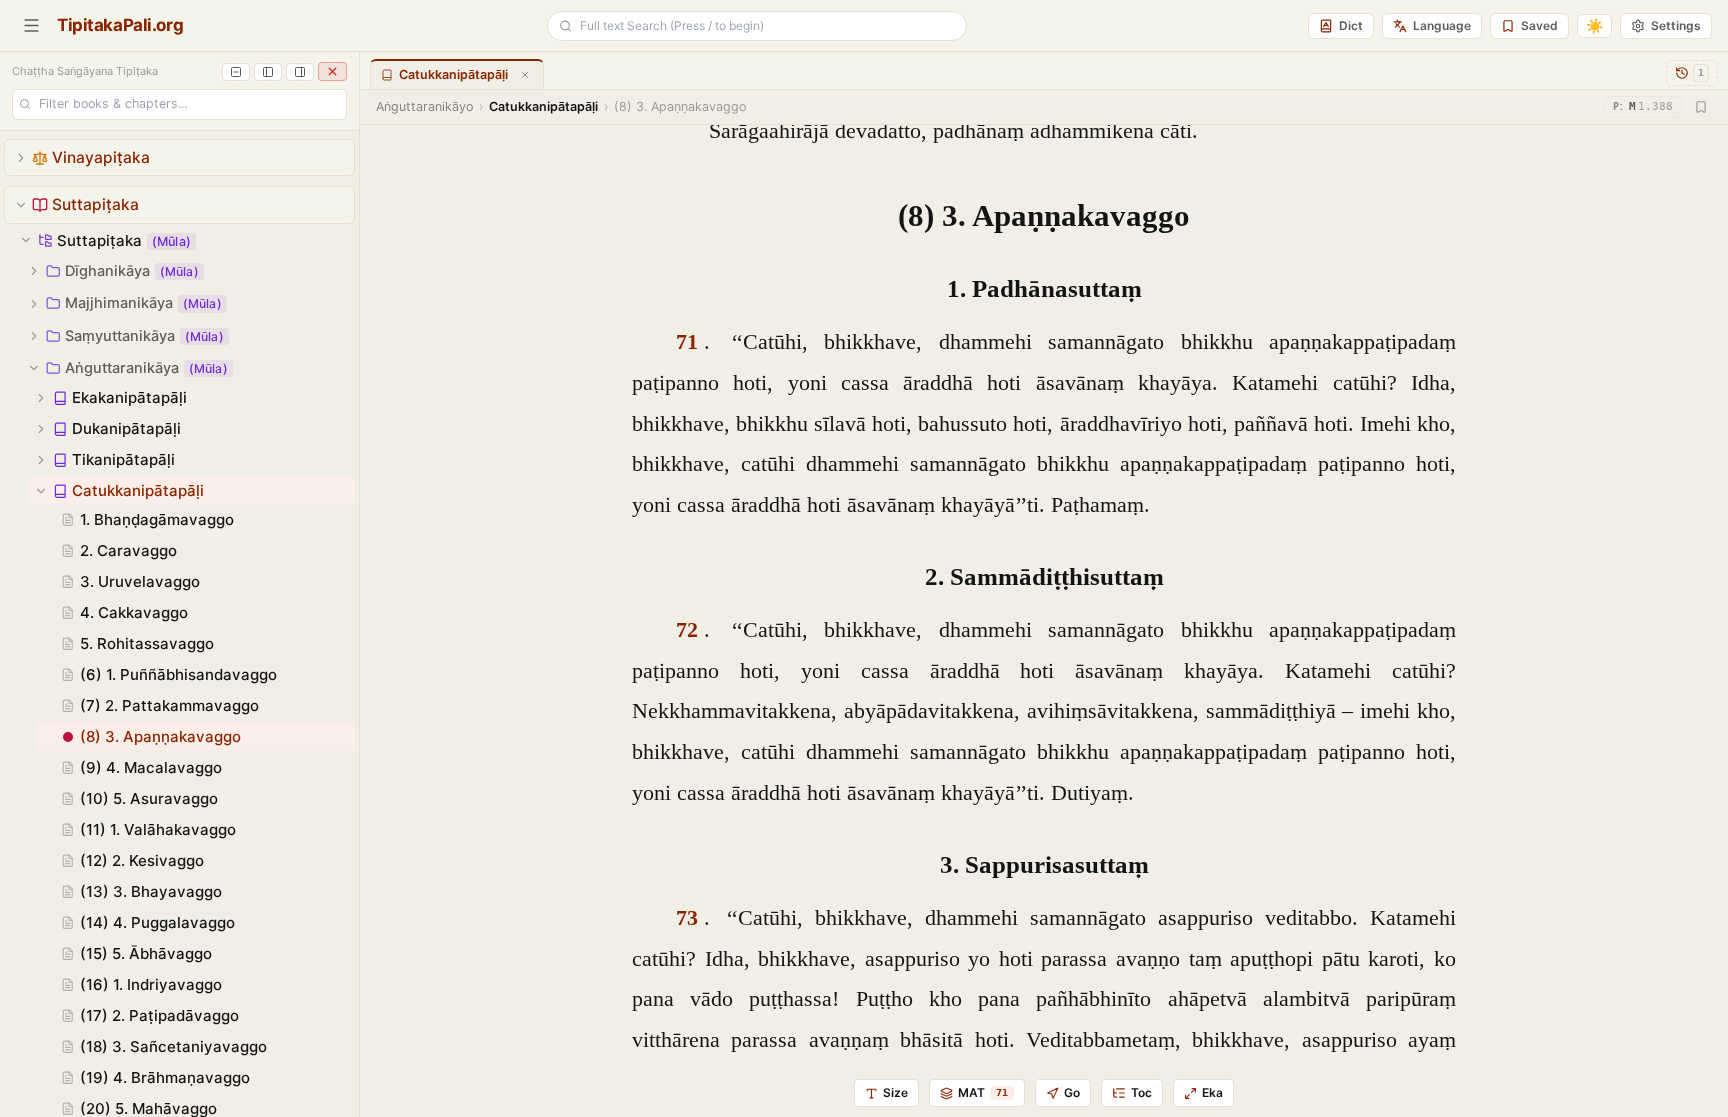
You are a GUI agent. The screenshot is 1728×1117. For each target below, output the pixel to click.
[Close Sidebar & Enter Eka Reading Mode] (332, 71)
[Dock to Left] (268, 72)
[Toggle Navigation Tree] (31, 25)
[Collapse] (21, 205)
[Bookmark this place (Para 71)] (1701, 107)
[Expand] (21, 158)
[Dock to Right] (300, 72)
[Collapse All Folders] (236, 72)
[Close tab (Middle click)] (525, 75)
